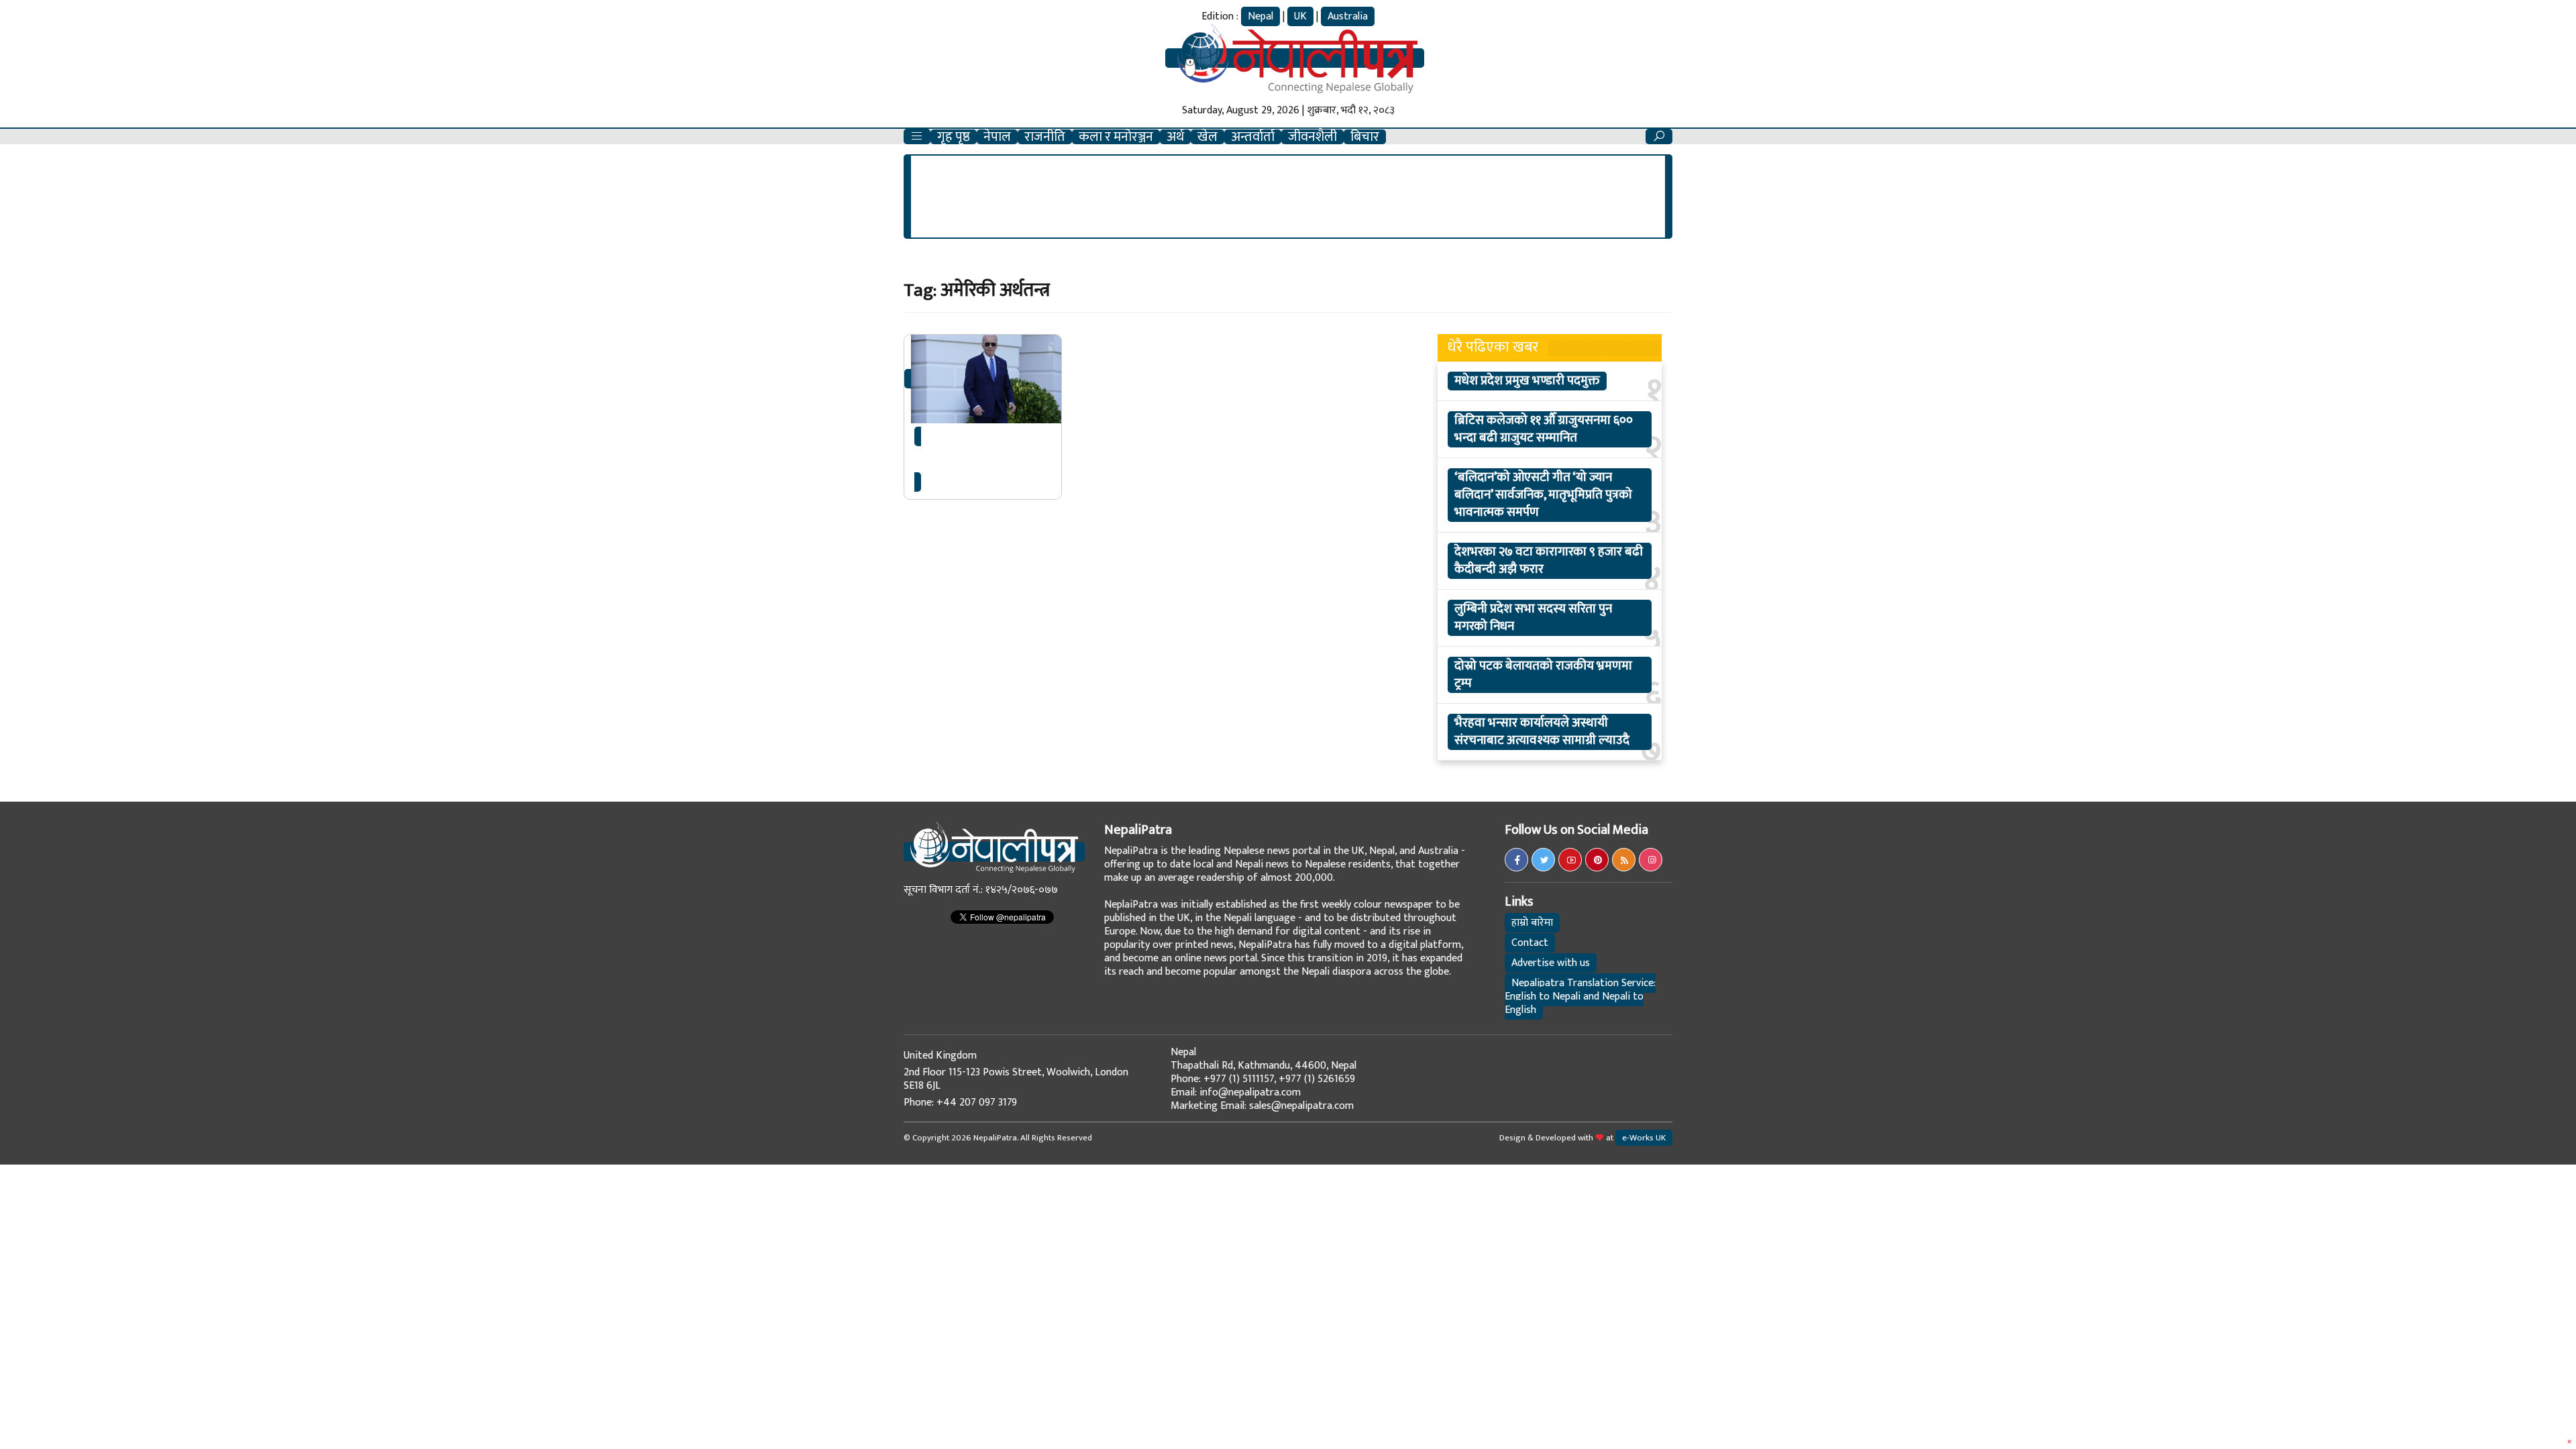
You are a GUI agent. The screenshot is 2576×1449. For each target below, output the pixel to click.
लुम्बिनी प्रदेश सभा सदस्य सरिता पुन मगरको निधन (1533, 618)
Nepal (1260, 16)
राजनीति (1045, 137)
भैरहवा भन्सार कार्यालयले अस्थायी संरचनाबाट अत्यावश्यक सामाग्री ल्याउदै (1542, 732)
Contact (1530, 943)
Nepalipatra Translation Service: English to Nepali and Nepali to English (1580, 997)
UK (1300, 16)
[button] (917, 137)
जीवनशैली (1312, 137)
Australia (1348, 16)
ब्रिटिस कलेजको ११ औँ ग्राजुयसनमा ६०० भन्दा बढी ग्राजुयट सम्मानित (1544, 429)
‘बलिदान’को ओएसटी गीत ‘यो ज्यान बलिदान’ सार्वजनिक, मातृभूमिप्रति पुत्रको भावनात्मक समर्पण (1543, 495)
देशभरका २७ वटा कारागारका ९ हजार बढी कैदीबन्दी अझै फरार (1549, 561)
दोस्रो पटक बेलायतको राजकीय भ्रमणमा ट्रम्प (1543, 675)
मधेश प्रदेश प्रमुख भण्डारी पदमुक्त (1527, 381)
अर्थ (1175, 137)
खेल (1207, 137)
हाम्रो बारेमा (1532, 923)
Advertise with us (1551, 963)
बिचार (1365, 137)
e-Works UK (1644, 1138)
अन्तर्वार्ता (1253, 137)
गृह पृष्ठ (954, 137)
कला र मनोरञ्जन (1116, 137)
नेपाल (997, 137)
